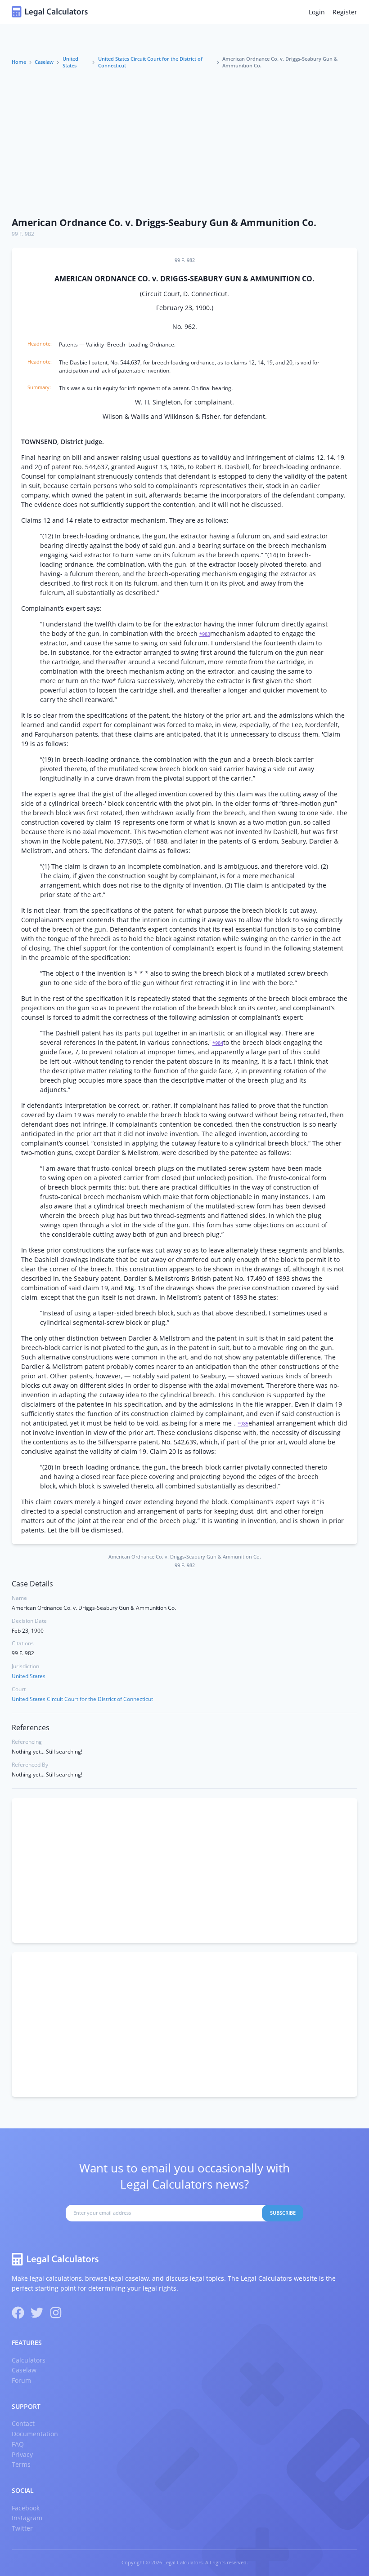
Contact (23, 2423)
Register (345, 12)
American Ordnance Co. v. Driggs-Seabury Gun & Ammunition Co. (164, 222)
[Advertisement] (184, 143)
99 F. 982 (23, 234)
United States (70, 62)
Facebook (26, 2508)
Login (317, 12)
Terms (21, 2464)
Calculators (29, 2360)
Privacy (22, 2454)
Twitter (22, 2528)
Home (19, 62)
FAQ (18, 2444)
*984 (218, 1043)
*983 (205, 634)
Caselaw (44, 62)
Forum (21, 2380)
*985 (243, 1424)
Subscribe (283, 2213)
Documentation (35, 2434)
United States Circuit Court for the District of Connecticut (150, 62)
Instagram (27, 2518)
